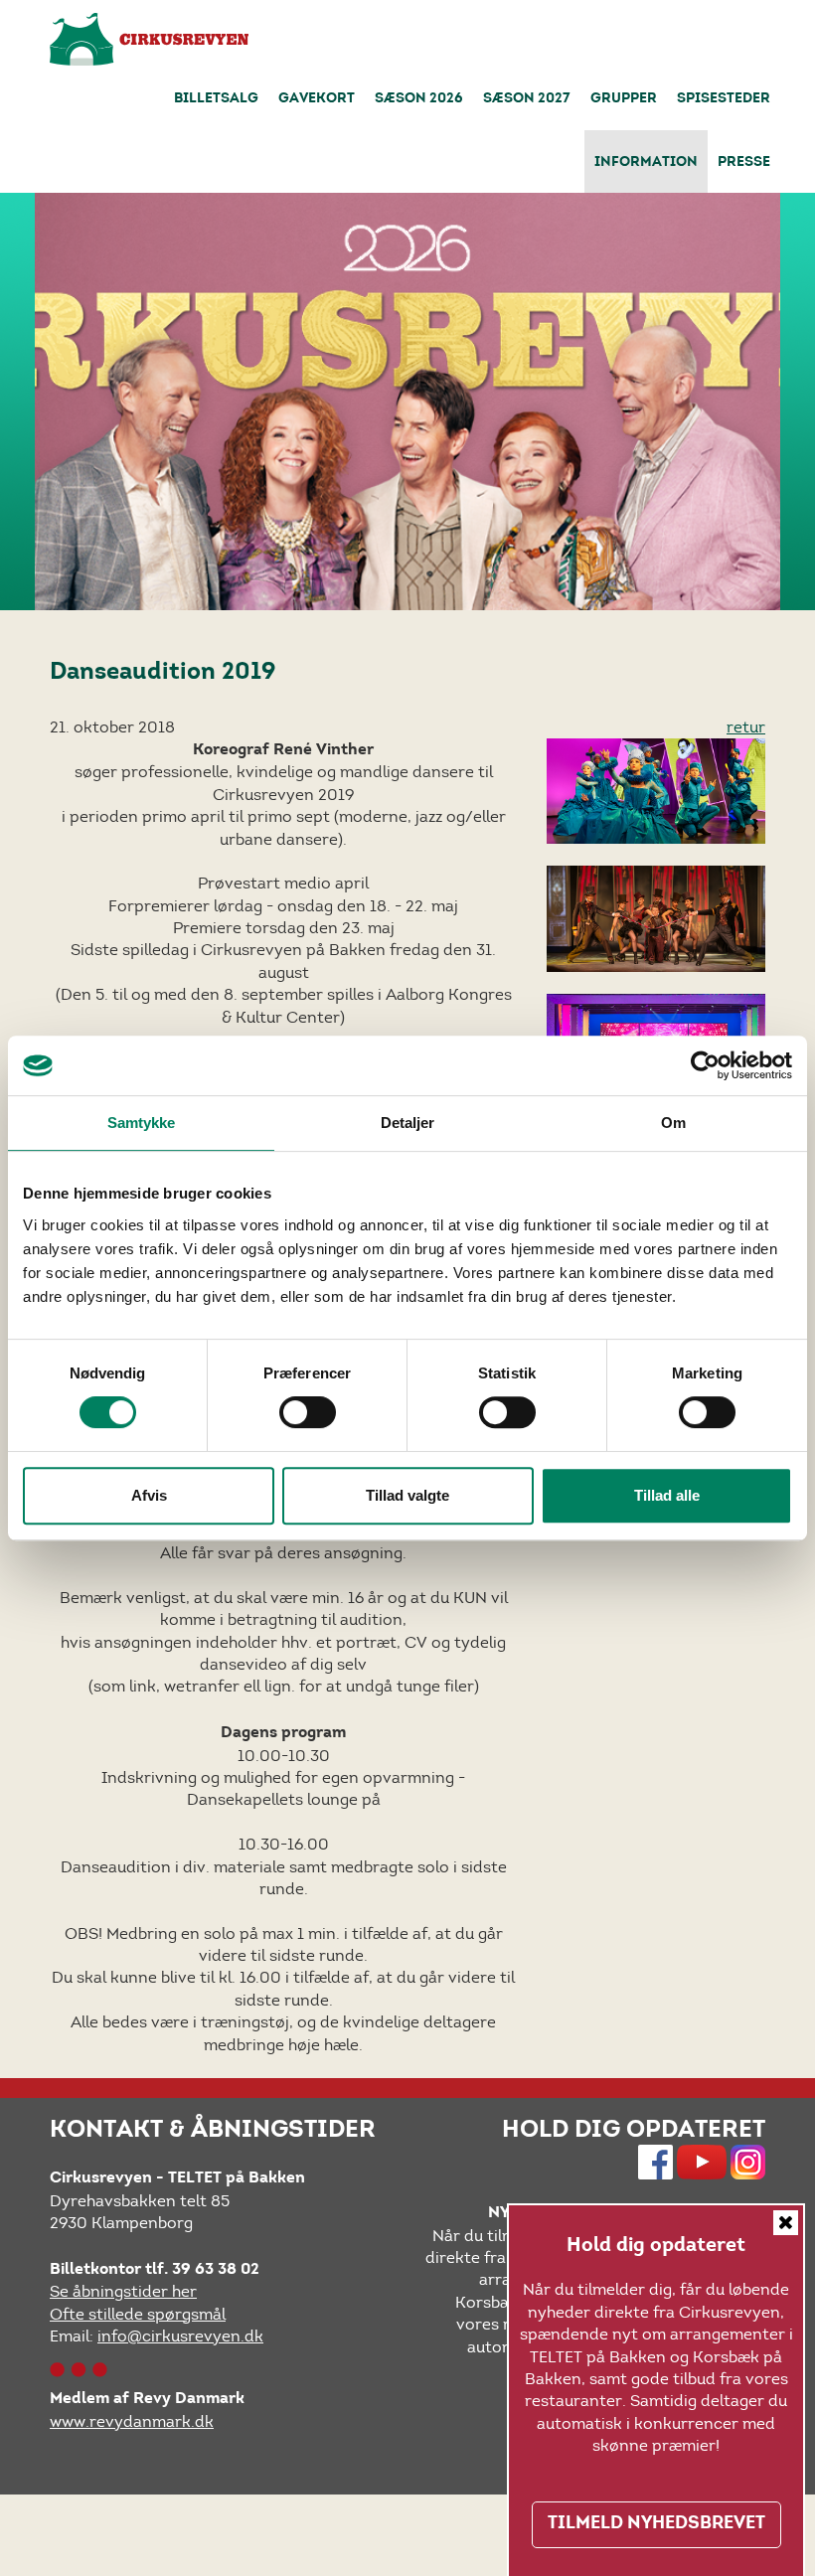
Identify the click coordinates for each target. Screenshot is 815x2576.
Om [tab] (673, 1123)
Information (646, 163)
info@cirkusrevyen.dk (180, 2336)
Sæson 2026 (419, 99)
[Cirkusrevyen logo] (149, 39)
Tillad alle (667, 1495)
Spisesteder (724, 99)
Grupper (624, 99)
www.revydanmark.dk (132, 2421)
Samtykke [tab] (142, 1123)
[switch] (308, 1412)
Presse (744, 163)
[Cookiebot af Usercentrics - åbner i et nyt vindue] (705, 1065)
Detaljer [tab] (408, 1123)
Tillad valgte (407, 1495)
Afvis (149, 1495)
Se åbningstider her (123, 2291)
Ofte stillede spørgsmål (138, 2314)
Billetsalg (216, 99)
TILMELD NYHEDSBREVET (656, 2524)
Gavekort (317, 99)
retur (746, 727)
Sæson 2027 (527, 99)
